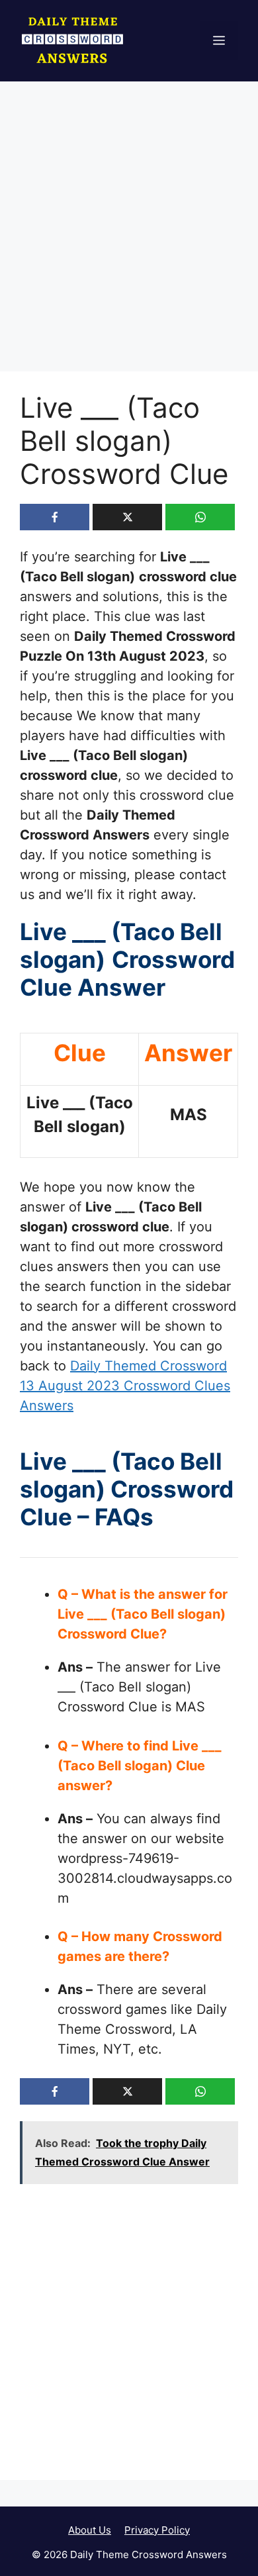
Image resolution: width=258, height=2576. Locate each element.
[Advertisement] (129, 237)
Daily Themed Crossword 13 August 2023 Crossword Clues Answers (125, 1386)
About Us (90, 2530)
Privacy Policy (157, 2530)
